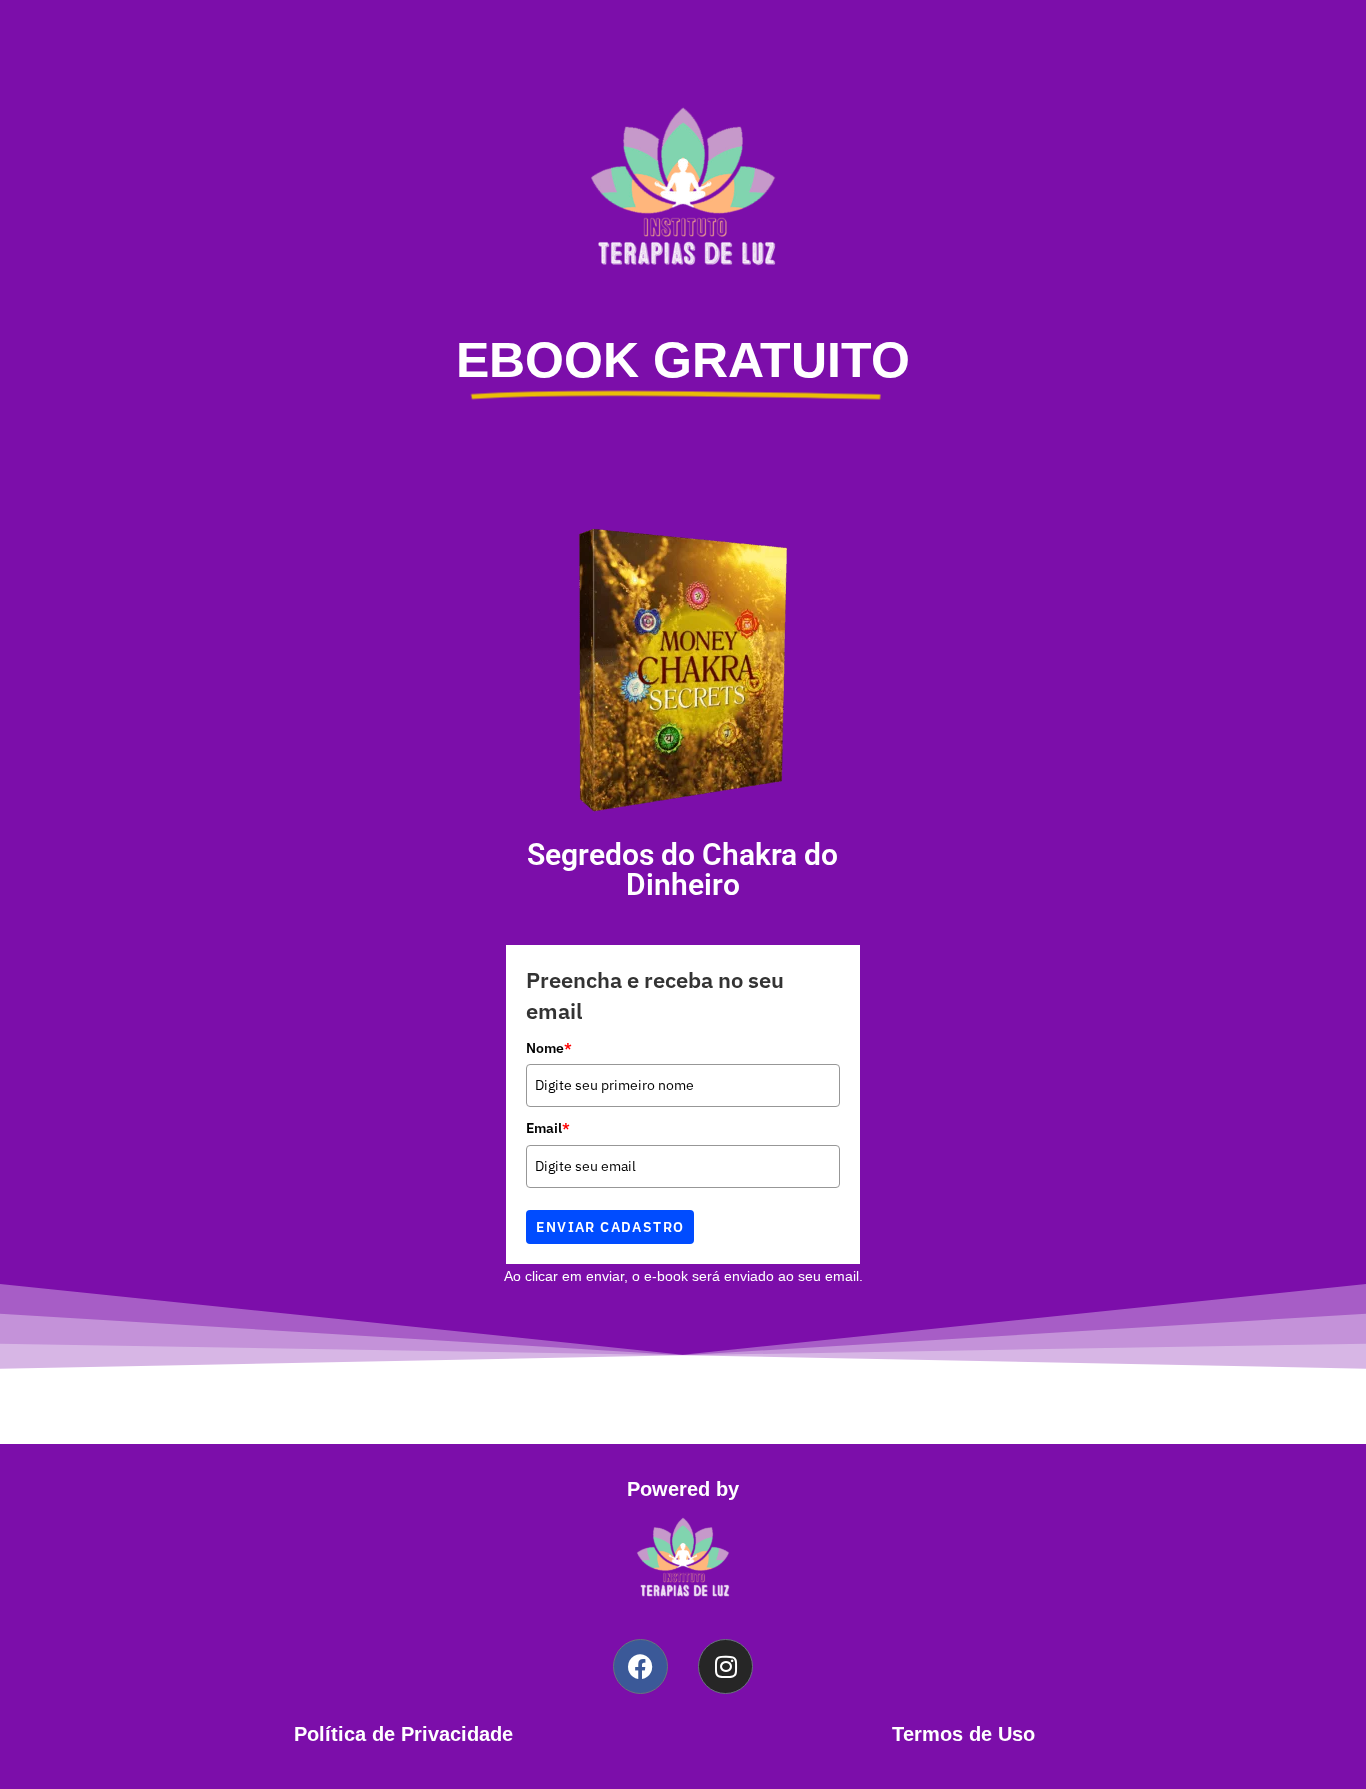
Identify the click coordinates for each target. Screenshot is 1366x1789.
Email (548, 1128)
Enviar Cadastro (610, 1227)
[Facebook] (640, 1666)
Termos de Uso (963, 1734)
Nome (549, 1048)
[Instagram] (725, 1666)
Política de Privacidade (403, 1734)
